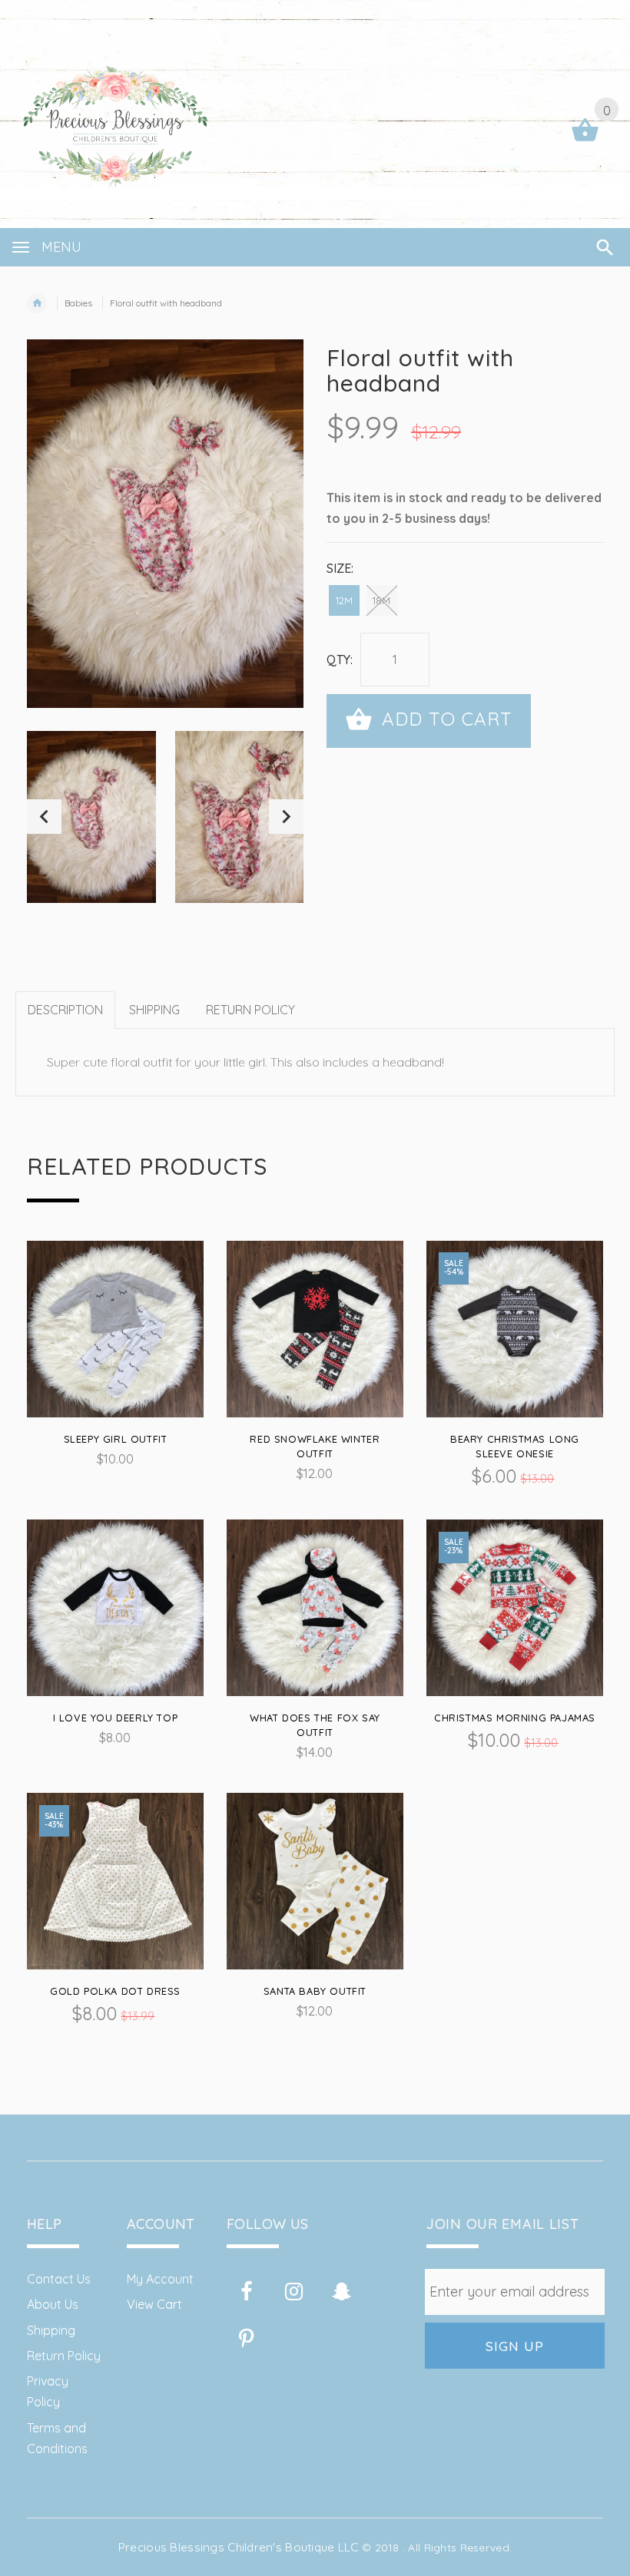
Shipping (51, 2330)
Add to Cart (444, 719)
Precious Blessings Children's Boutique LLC (239, 2547)
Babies (78, 303)
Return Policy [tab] (250, 1010)
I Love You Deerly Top (116, 1718)
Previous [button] (44, 817)
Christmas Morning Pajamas (515, 1718)
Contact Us (59, 2279)
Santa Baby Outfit (315, 1991)
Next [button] (286, 817)
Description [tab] (65, 1010)
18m (381, 600)
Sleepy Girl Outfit (116, 1439)
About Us (53, 2304)
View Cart (154, 2304)
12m (344, 600)
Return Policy (64, 2356)
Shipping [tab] (154, 1010)
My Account (160, 2279)
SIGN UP (515, 2346)
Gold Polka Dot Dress (115, 1991)
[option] (91, 817)
